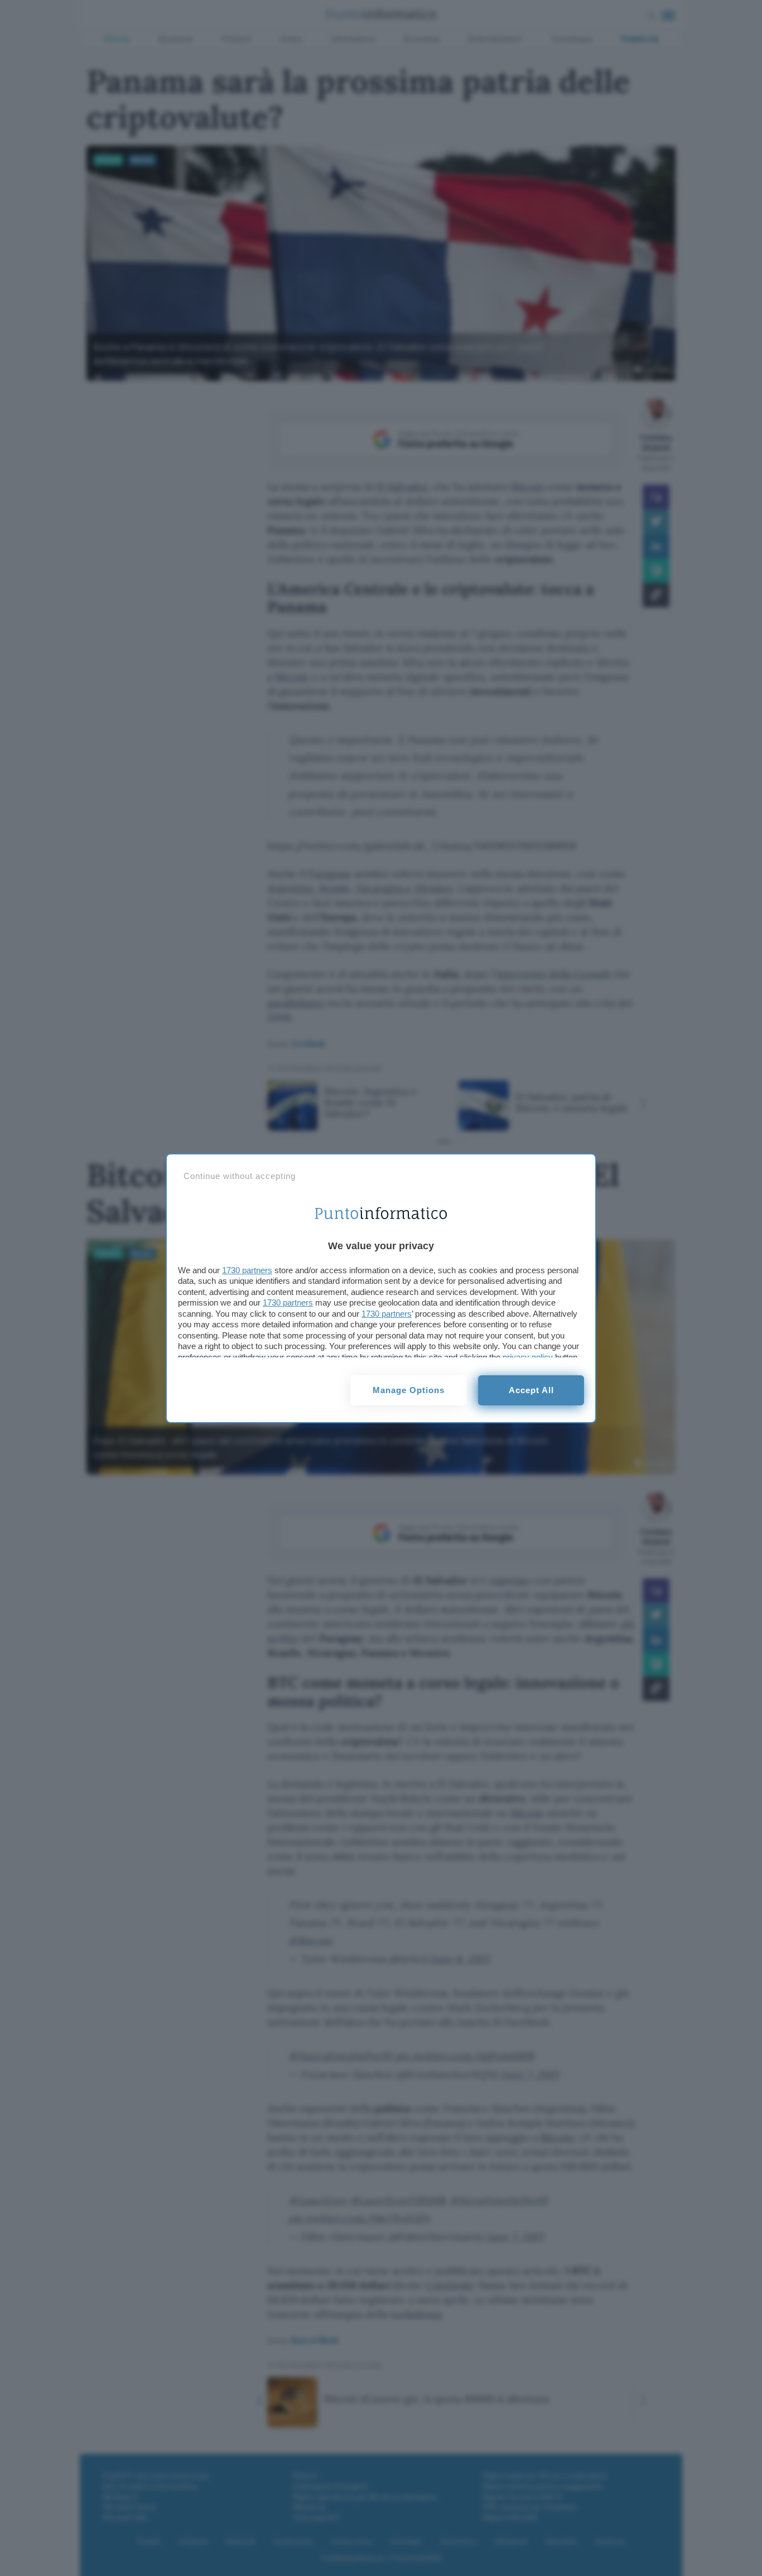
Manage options (409, 1390)
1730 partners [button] (247, 1270)
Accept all (531, 1390)
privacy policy (528, 1357)
